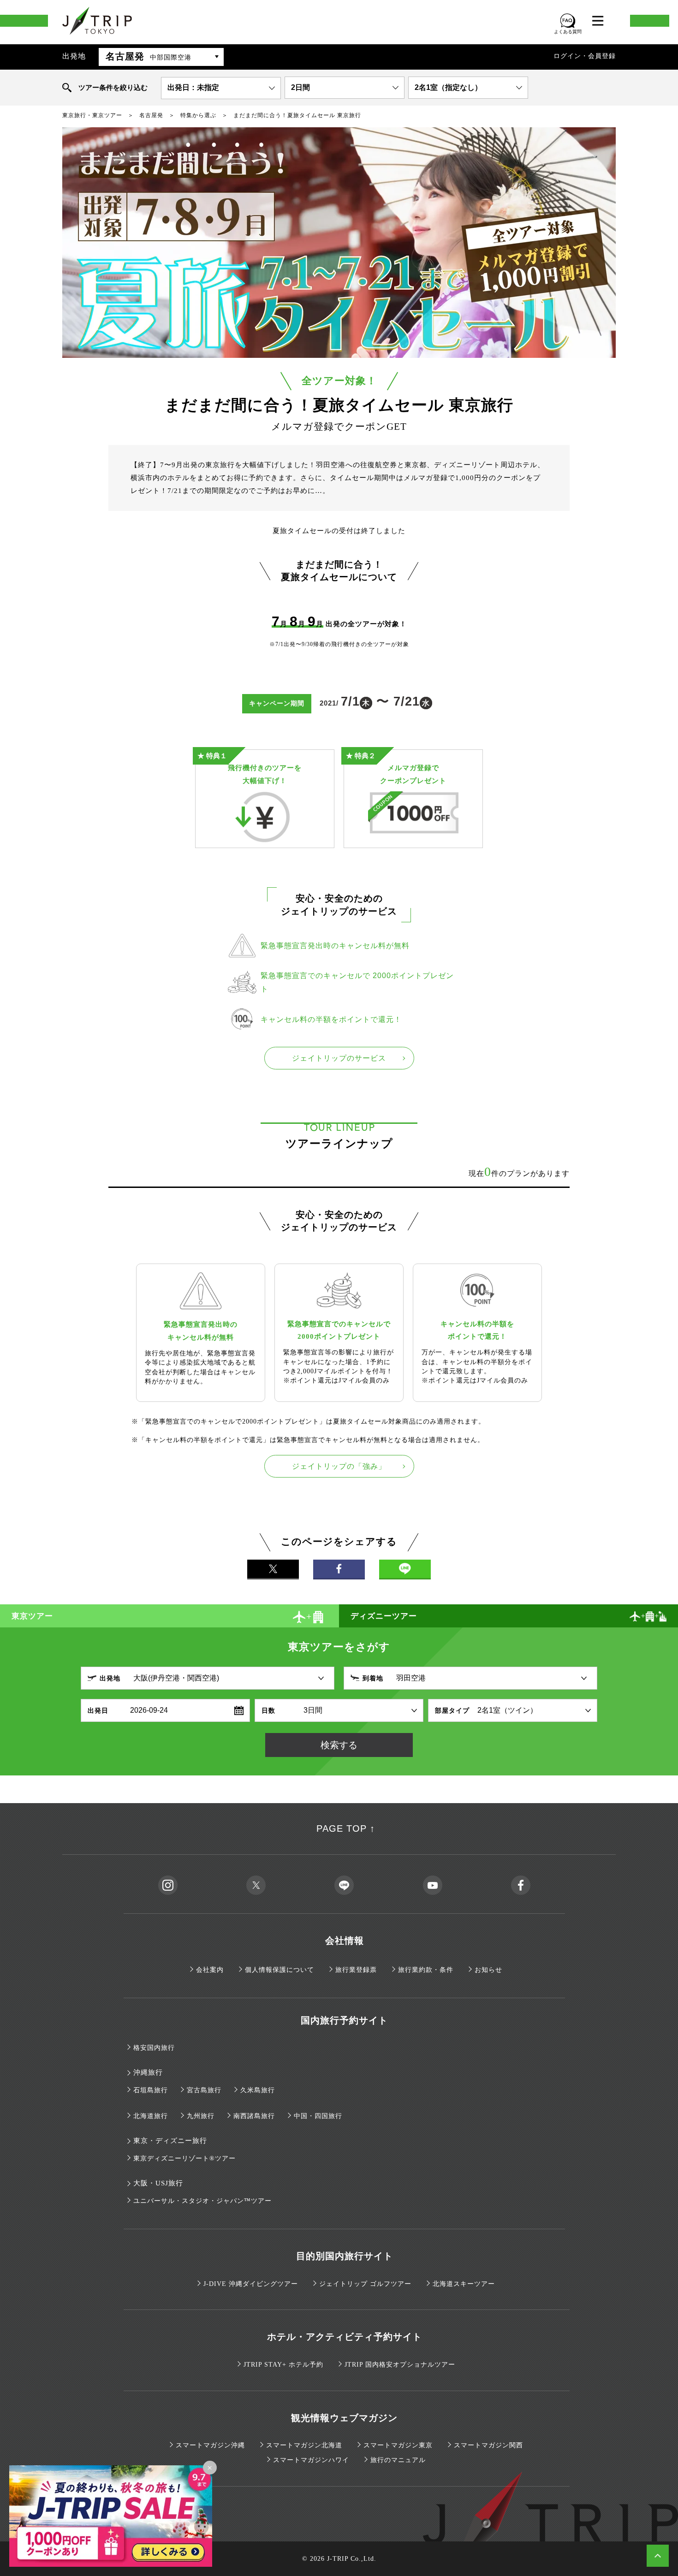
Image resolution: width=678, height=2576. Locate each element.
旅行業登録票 (356, 1970)
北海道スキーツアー (464, 2284)
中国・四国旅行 (318, 2116)
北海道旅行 (151, 2116)
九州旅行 (201, 2116)
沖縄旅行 (148, 2072)
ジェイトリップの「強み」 (339, 1466)
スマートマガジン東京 (398, 2445)
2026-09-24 (149, 1710)
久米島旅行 (258, 2090)
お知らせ (488, 1970)
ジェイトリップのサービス (339, 1058)
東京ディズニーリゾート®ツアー (184, 2158)
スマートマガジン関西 (488, 2445)
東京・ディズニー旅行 (170, 2141)
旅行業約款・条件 (426, 1970)
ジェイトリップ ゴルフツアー (365, 2284)
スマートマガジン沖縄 (210, 2445)
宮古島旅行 (204, 2090)
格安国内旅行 (154, 2048)
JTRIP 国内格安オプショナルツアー (400, 2365)
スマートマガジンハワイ (311, 2460)
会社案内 (210, 1970)
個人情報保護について (280, 1970)
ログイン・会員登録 (585, 56)
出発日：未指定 (193, 87)
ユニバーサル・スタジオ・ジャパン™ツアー (202, 2201)
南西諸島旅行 (254, 2116)
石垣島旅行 (151, 2090)
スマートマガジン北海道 (304, 2445)
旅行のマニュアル (398, 2460)
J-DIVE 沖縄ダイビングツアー (251, 2284)
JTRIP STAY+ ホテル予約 (283, 2365)
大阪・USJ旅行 (158, 2183)
